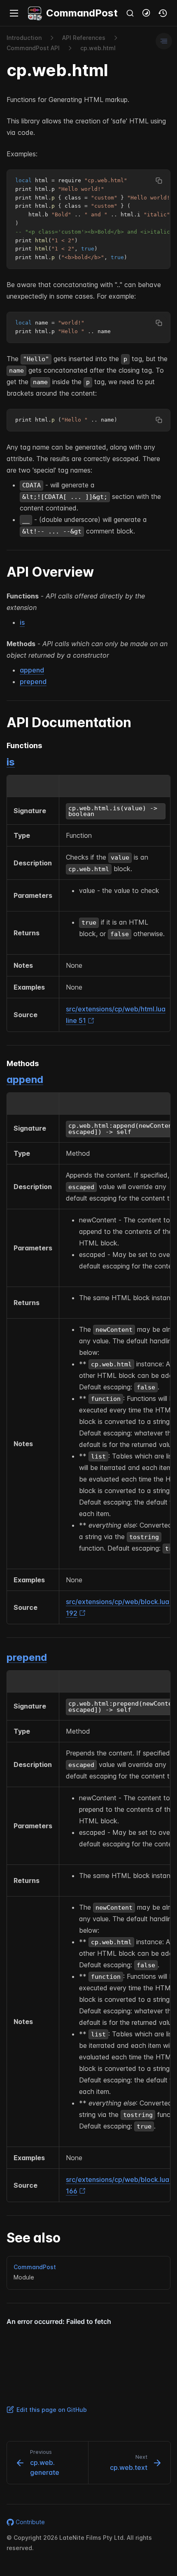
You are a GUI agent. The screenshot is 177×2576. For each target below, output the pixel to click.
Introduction (24, 38)
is (22, 622)
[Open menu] (14, 13)
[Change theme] (147, 13)
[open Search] (130, 13)
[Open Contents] (164, 41)
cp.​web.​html (98, 48)
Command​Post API (33, 48)
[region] (88, 219)
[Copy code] (159, 181)
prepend (33, 682)
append (32, 670)
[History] (163, 13)
